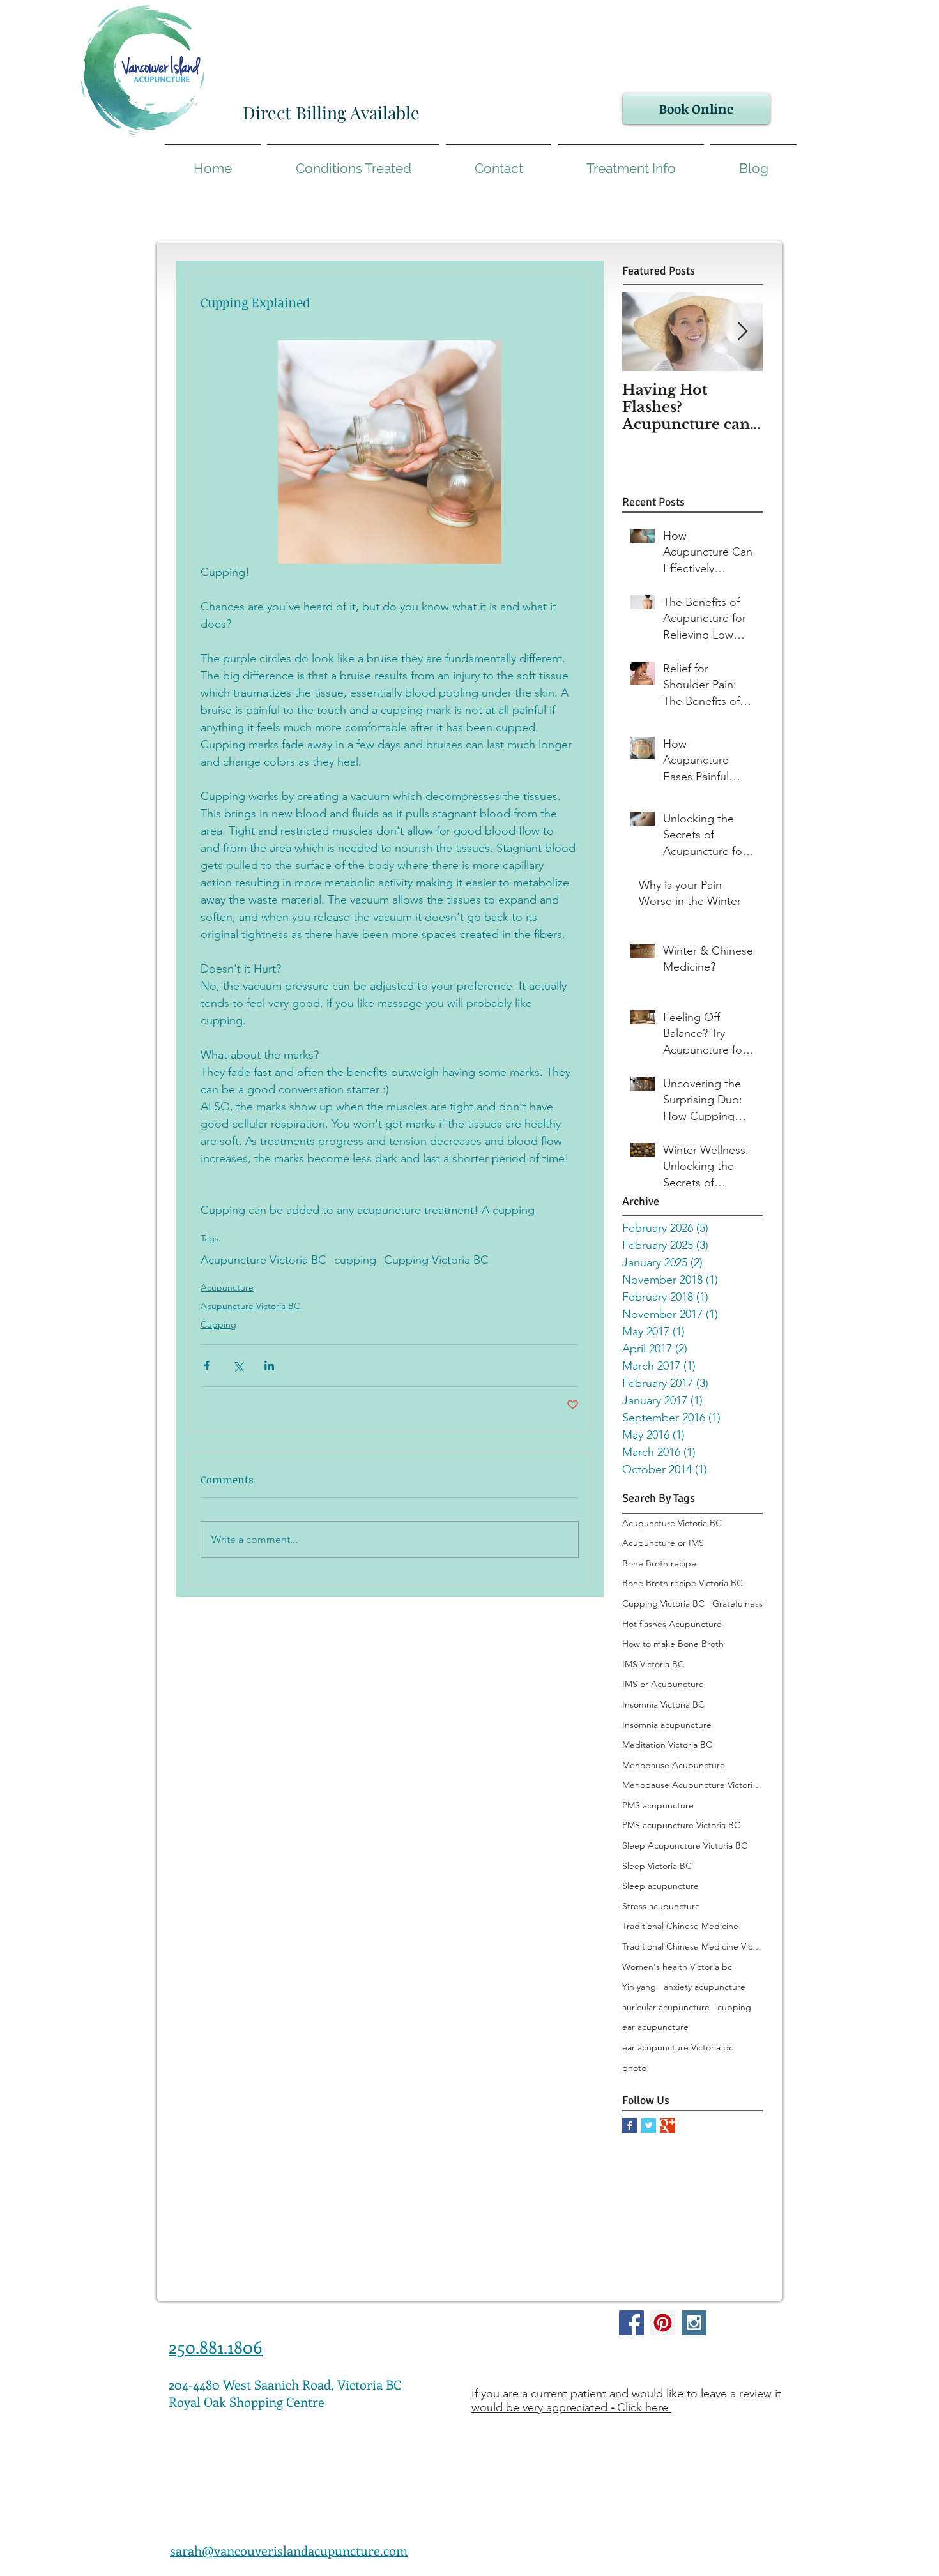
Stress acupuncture (661, 1906)
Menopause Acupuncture (674, 1765)
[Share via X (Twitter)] (238, 1366)
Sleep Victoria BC (657, 1866)
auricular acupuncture (666, 2007)
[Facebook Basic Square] (630, 2125)
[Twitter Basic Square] (649, 2125)
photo (634, 2068)
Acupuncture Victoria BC (263, 1260)
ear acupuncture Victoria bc (678, 2047)
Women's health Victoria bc (677, 1967)
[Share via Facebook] (207, 1366)
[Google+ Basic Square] (668, 2125)
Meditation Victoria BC (667, 1745)
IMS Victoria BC (653, 1664)
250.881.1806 (216, 2347)
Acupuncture (227, 1287)
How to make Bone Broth (673, 1644)
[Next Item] (742, 332)
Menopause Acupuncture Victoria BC (692, 1785)
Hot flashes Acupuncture (672, 1624)
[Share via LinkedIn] (269, 1366)
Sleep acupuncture (660, 1886)
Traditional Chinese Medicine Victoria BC (692, 1946)
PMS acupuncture (658, 1805)
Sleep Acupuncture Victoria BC (685, 1845)
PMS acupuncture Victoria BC (681, 1825)
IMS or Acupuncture (663, 1684)
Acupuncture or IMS (663, 1543)
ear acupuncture (655, 2027)
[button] (631, 163)
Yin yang (639, 1987)
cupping (355, 1260)
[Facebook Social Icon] (631, 2323)
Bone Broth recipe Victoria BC (683, 1583)
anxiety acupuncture (705, 1987)
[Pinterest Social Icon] (663, 2323)
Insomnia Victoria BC (663, 1704)
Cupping (218, 1324)
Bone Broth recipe (659, 1563)
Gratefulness (737, 1603)
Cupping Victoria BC (436, 1260)
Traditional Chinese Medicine (680, 1926)
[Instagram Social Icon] (694, 2323)
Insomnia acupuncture (667, 1725)
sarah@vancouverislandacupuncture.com (289, 2550)
